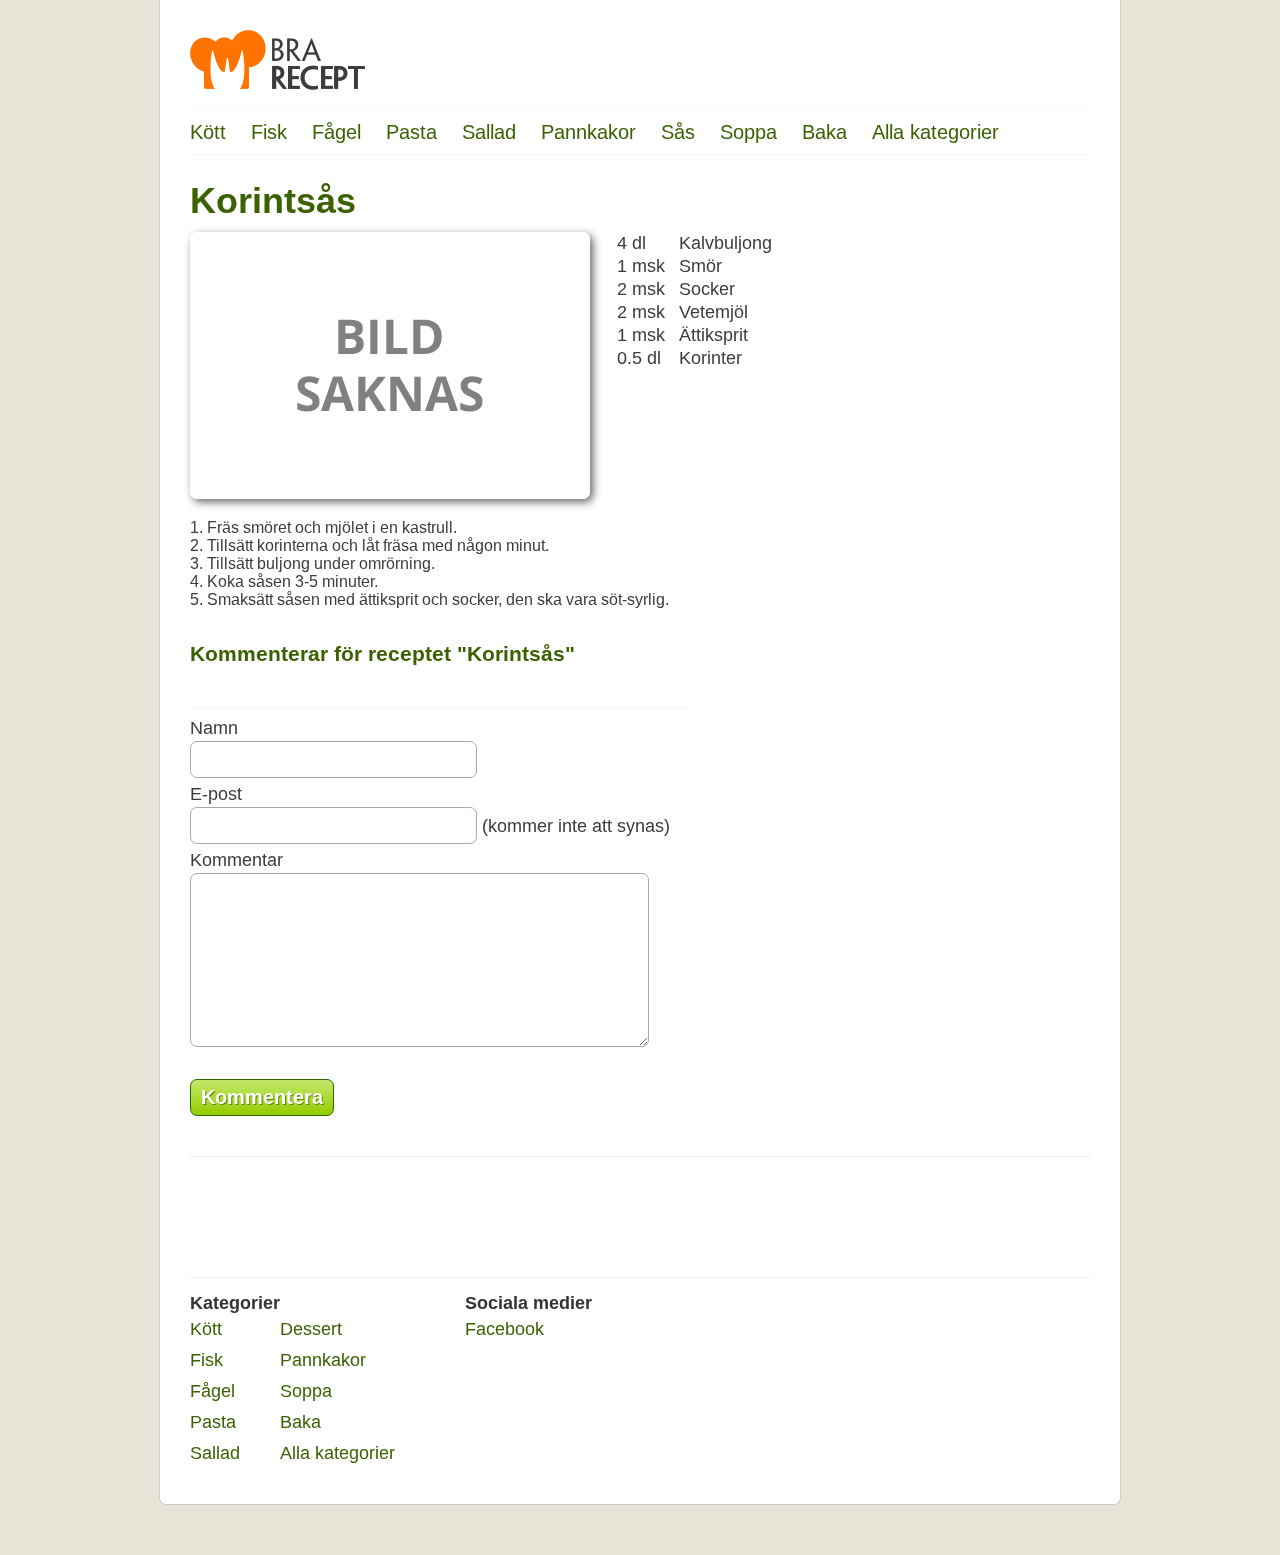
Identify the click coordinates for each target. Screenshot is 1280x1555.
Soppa (748, 132)
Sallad (489, 132)
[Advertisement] (1010, 485)
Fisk (269, 132)
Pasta (411, 132)
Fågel (336, 132)
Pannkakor (588, 132)
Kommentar (236, 860)
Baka (824, 132)
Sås (678, 132)
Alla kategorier (935, 132)
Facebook (504, 1329)
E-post (216, 794)
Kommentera (262, 1097)
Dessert (311, 1329)
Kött (208, 132)
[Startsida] (277, 60)
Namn (214, 728)
